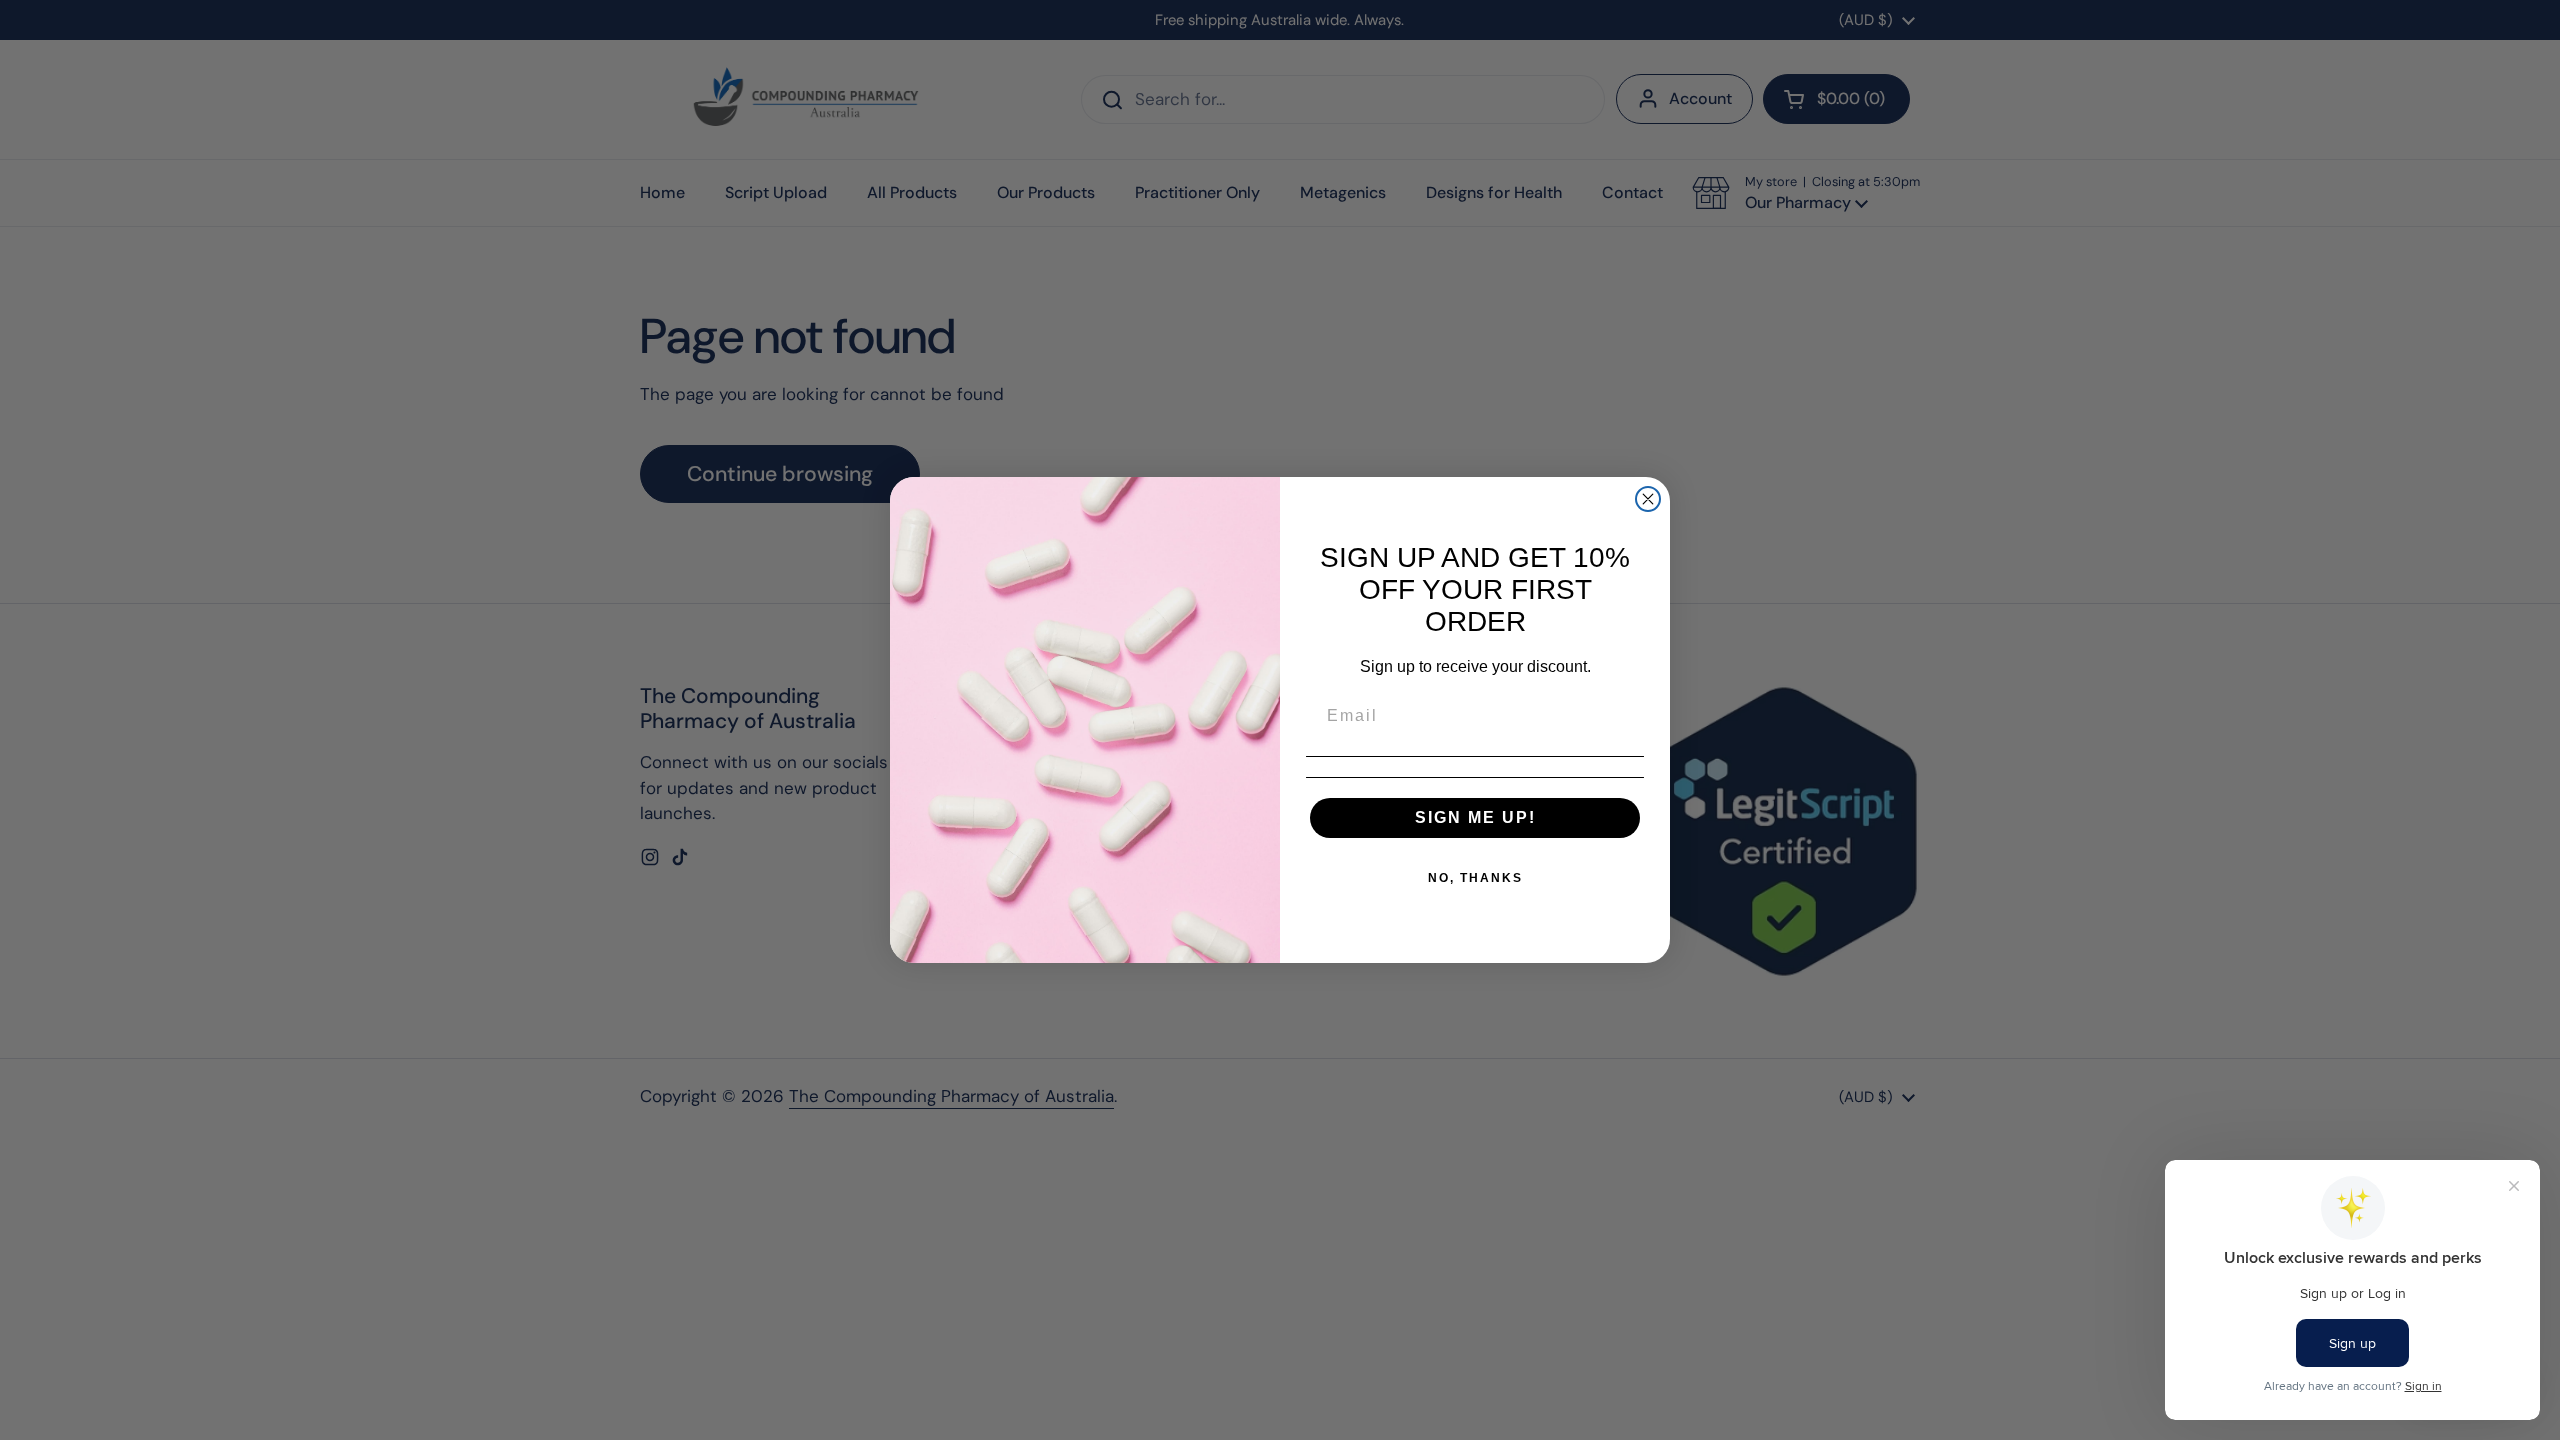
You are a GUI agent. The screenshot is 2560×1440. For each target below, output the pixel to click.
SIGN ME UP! (1475, 817)
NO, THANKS (1475, 878)
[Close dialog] (1648, 499)
